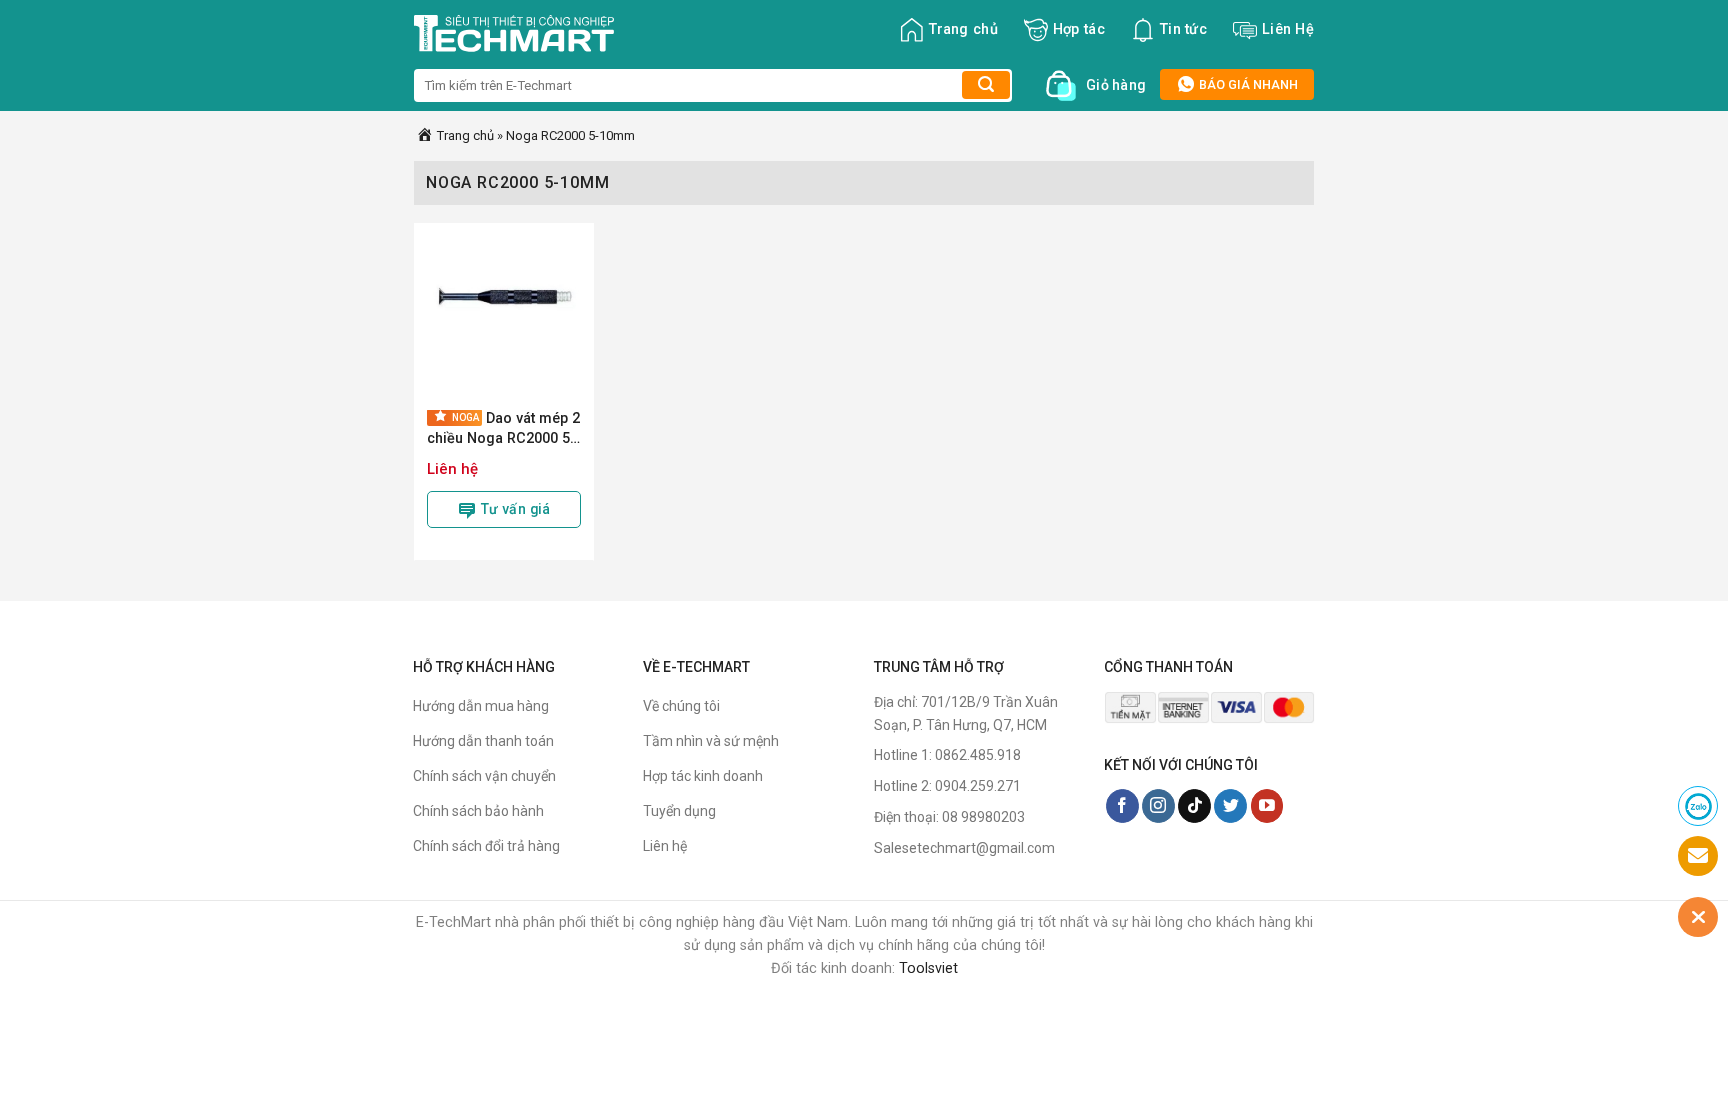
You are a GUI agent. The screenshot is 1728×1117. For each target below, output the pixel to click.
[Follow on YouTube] (1267, 806)
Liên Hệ (1288, 29)
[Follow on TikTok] (1194, 806)
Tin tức (1183, 29)
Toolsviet (928, 968)
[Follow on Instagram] (1158, 806)
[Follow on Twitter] (1230, 806)
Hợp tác (1079, 29)
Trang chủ (963, 29)
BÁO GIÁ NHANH (1247, 84)
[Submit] (986, 85)
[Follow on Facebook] (1122, 806)
